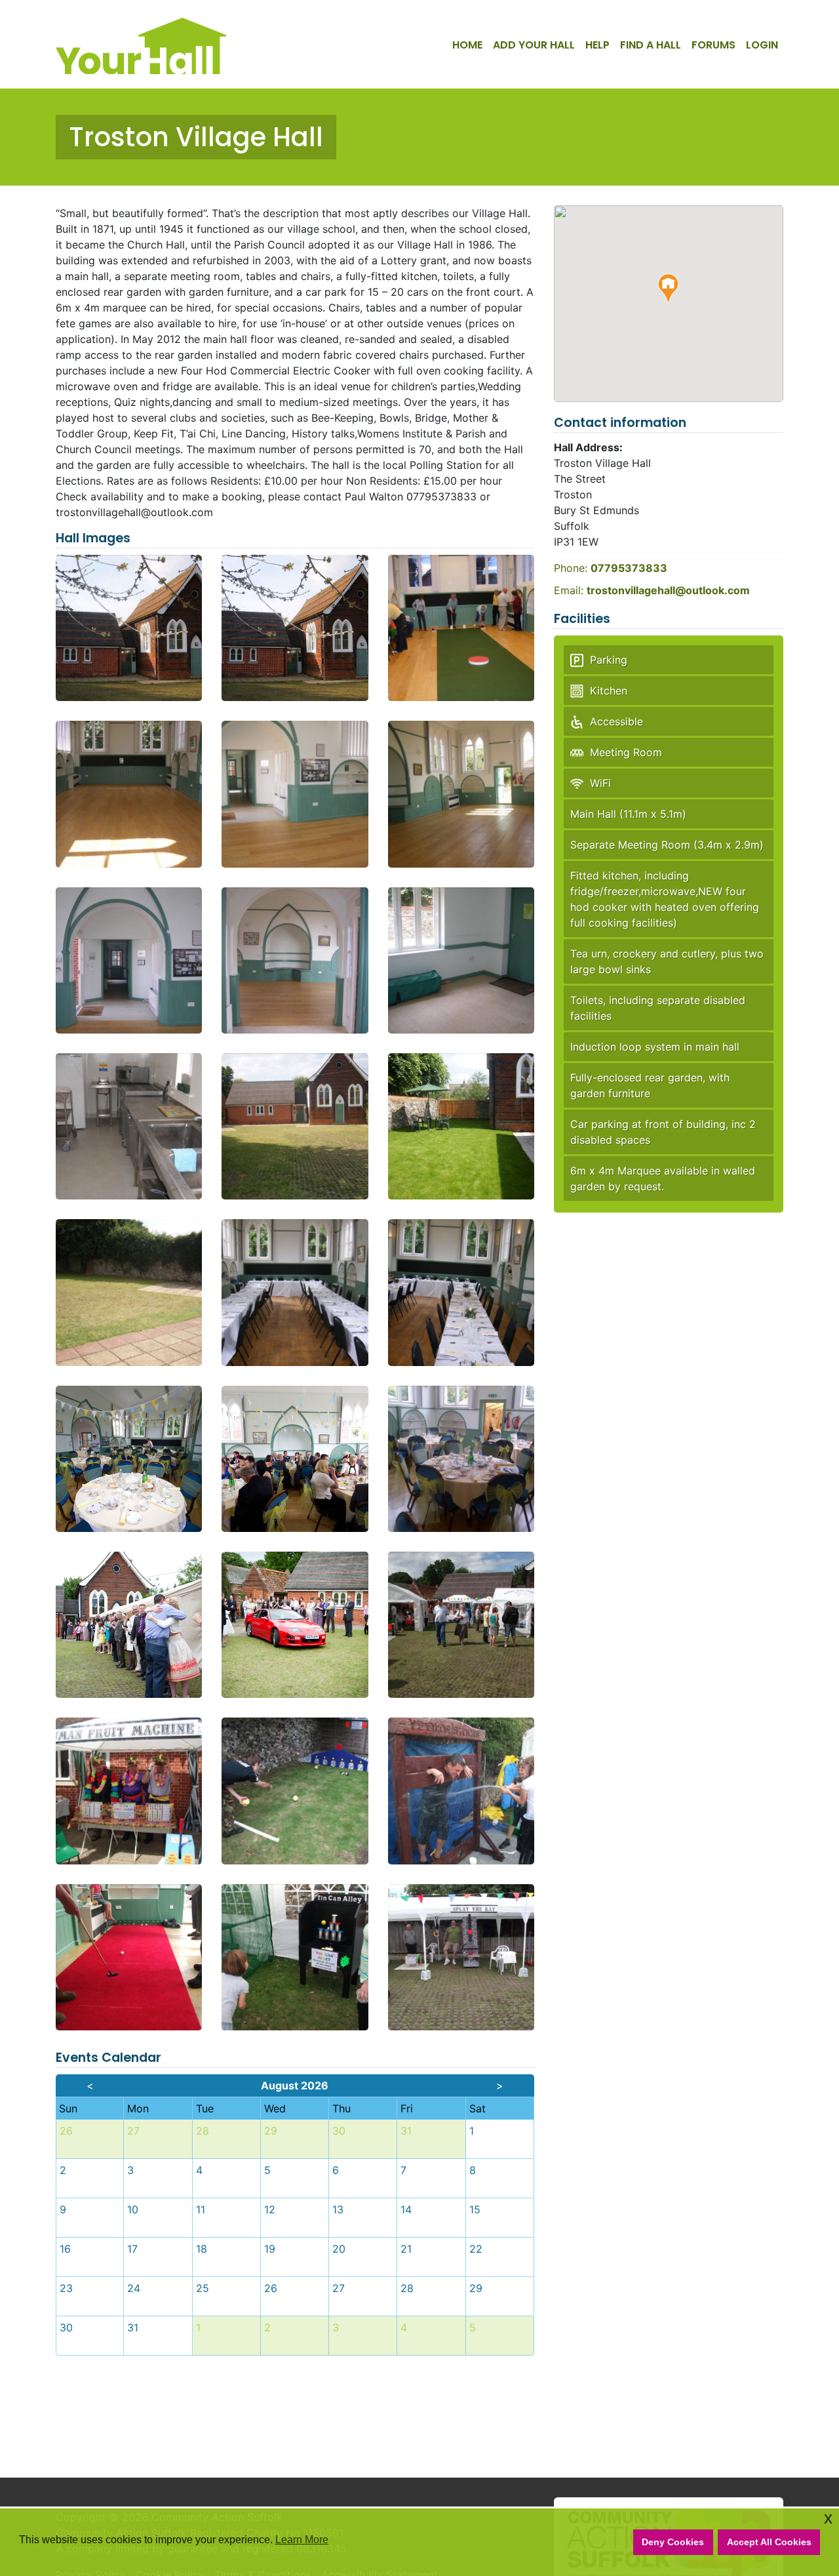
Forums (713, 45)
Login (762, 45)
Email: (652, 590)
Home (467, 45)
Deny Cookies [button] (673, 2542)
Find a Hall (651, 45)
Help (597, 45)
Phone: (611, 568)
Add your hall (534, 45)
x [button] (828, 2518)
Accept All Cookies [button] (769, 2542)
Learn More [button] (302, 2540)
